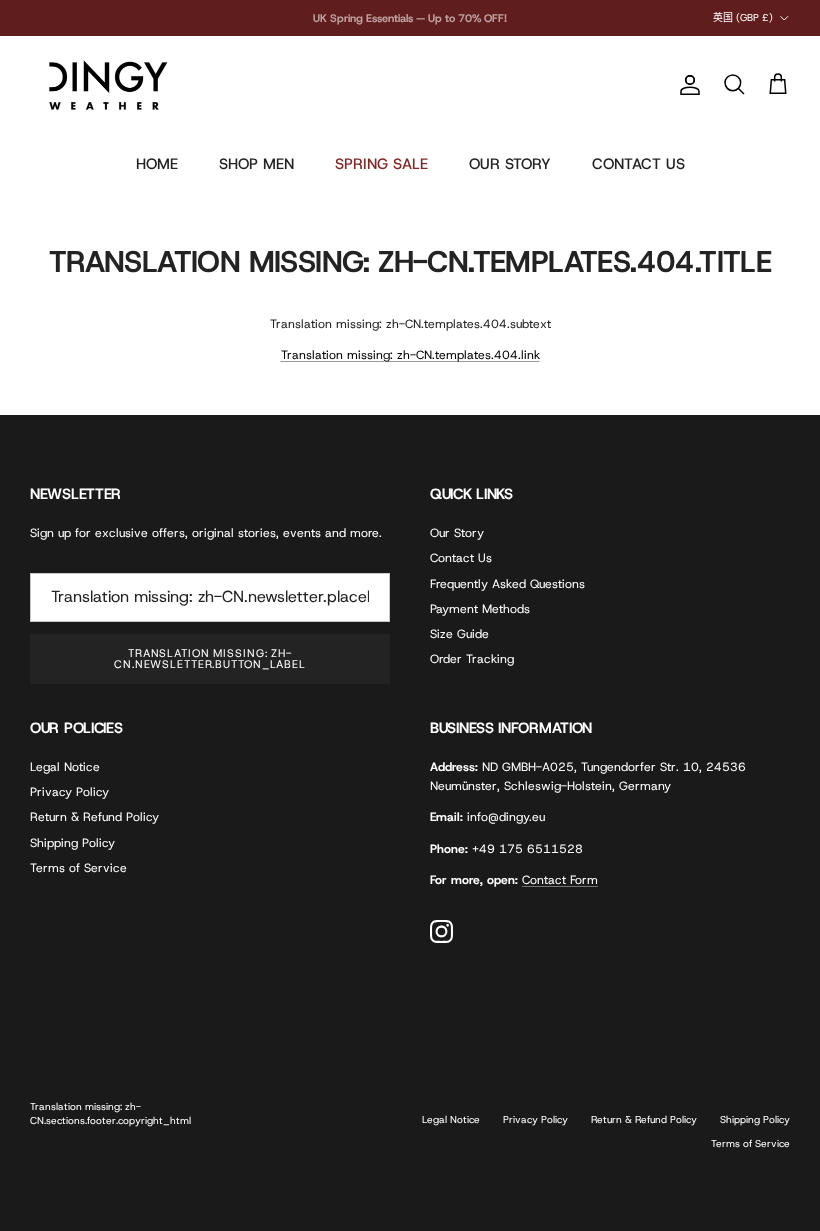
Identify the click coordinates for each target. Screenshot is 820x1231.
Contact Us (461, 558)
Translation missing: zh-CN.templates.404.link (410, 355)
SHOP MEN (256, 164)
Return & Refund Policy (94, 817)
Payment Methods (480, 609)
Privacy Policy (69, 792)
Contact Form (560, 880)
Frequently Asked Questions (507, 584)
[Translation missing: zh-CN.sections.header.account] (686, 85)
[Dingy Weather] (105, 85)
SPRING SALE (381, 164)
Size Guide (459, 634)
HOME (157, 164)
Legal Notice (65, 767)
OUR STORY (510, 164)
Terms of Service (78, 868)
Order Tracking (472, 659)
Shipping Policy (72, 843)
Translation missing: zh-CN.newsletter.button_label (210, 658)
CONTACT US (638, 164)
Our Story (457, 533)
